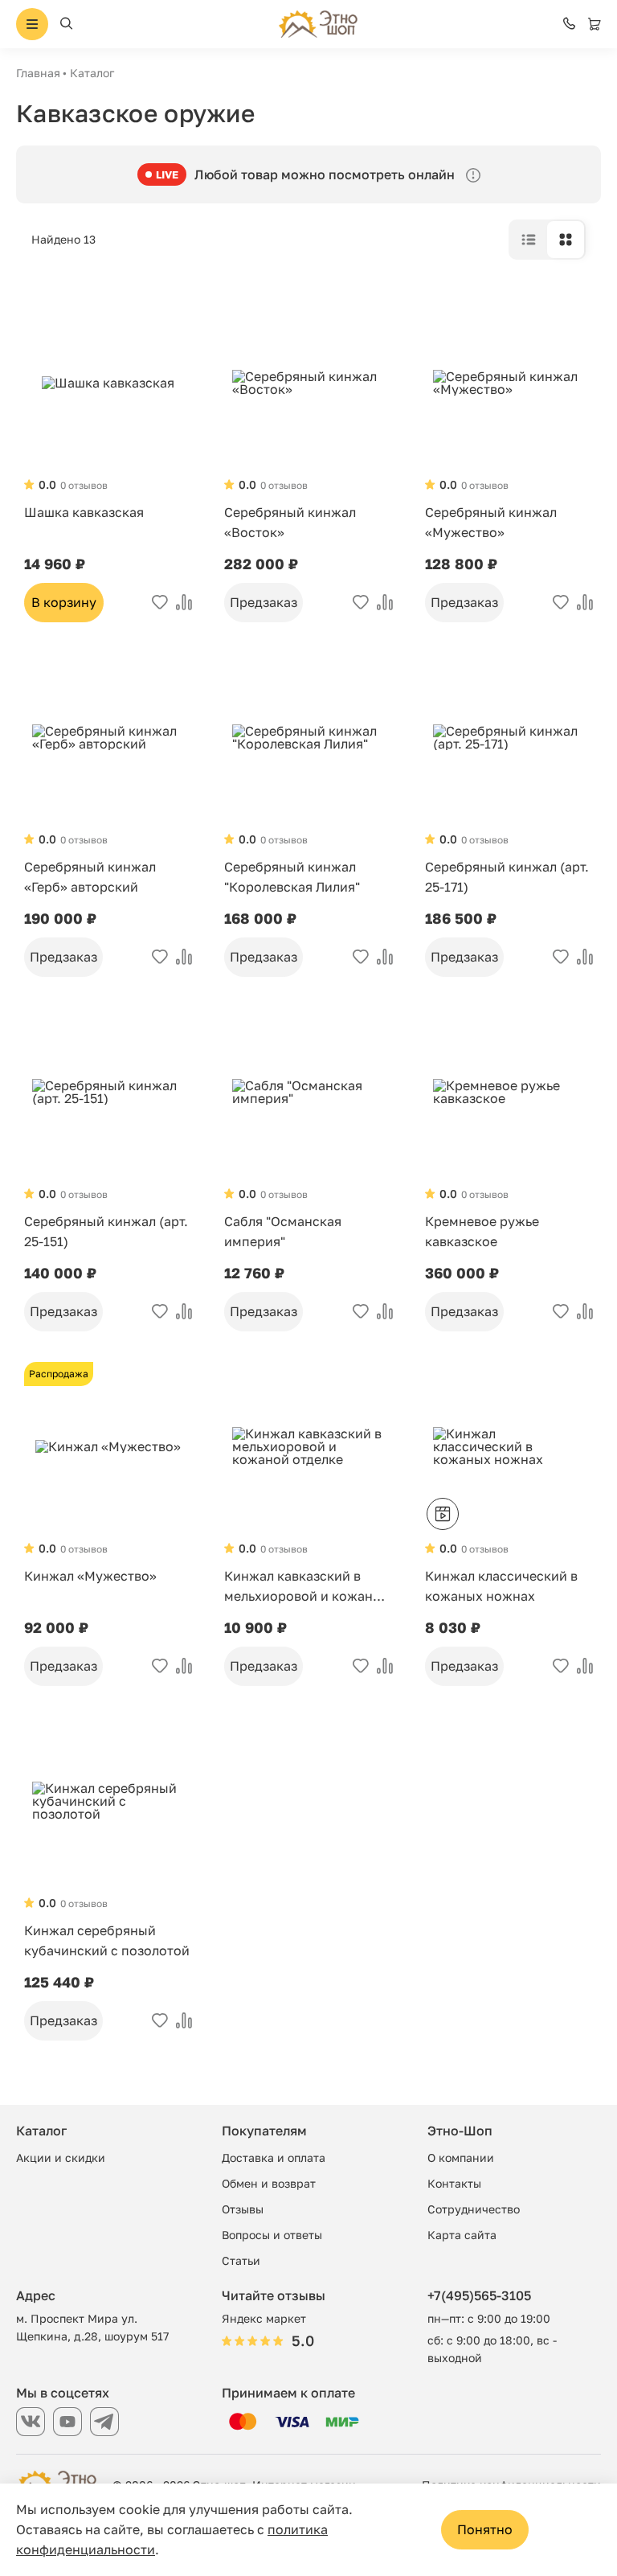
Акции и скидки (61, 2158)
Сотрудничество (474, 2209)
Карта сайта (462, 2235)
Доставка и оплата (274, 2158)
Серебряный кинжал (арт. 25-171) (507, 877)
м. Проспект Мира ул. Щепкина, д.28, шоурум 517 (92, 2327)
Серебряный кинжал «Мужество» (491, 522)
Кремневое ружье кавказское (482, 1231)
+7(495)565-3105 (479, 2295)
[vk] (31, 2422)
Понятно (485, 2529)
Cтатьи (241, 2260)
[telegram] (104, 2422)
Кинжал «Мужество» (90, 1576)
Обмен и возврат (269, 2183)
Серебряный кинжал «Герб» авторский (90, 877)
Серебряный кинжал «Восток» (290, 522)
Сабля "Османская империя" (283, 1231)
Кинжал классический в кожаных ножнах (501, 1586)
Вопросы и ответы (272, 2235)
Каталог (92, 73)
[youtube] (67, 2422)
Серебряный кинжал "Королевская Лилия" (292, 877)
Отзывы (243, 2209)
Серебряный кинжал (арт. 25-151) (106, 1231)
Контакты (454, 2183)
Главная (38, 73)
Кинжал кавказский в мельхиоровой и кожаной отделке (306, 1587)
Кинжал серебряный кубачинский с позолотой (107, 1940)
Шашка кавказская (84, 512)
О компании (461, 2158)
